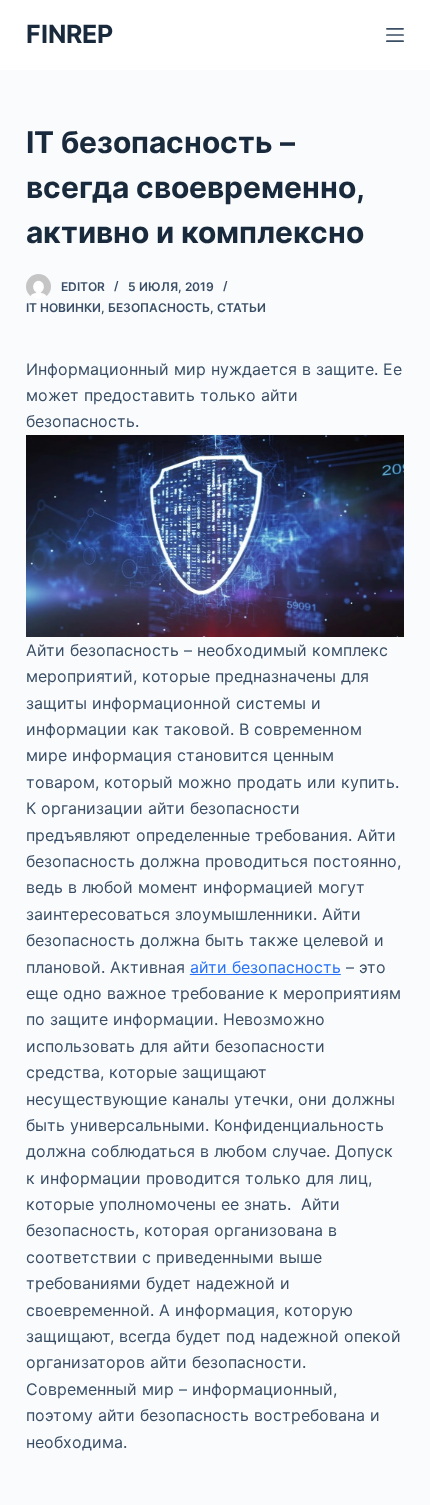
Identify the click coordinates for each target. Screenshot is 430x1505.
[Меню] (395, 35)
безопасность (159, 307)
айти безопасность (265, 967)
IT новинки (63, 307)
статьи (241, 307)
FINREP (69, 34)
